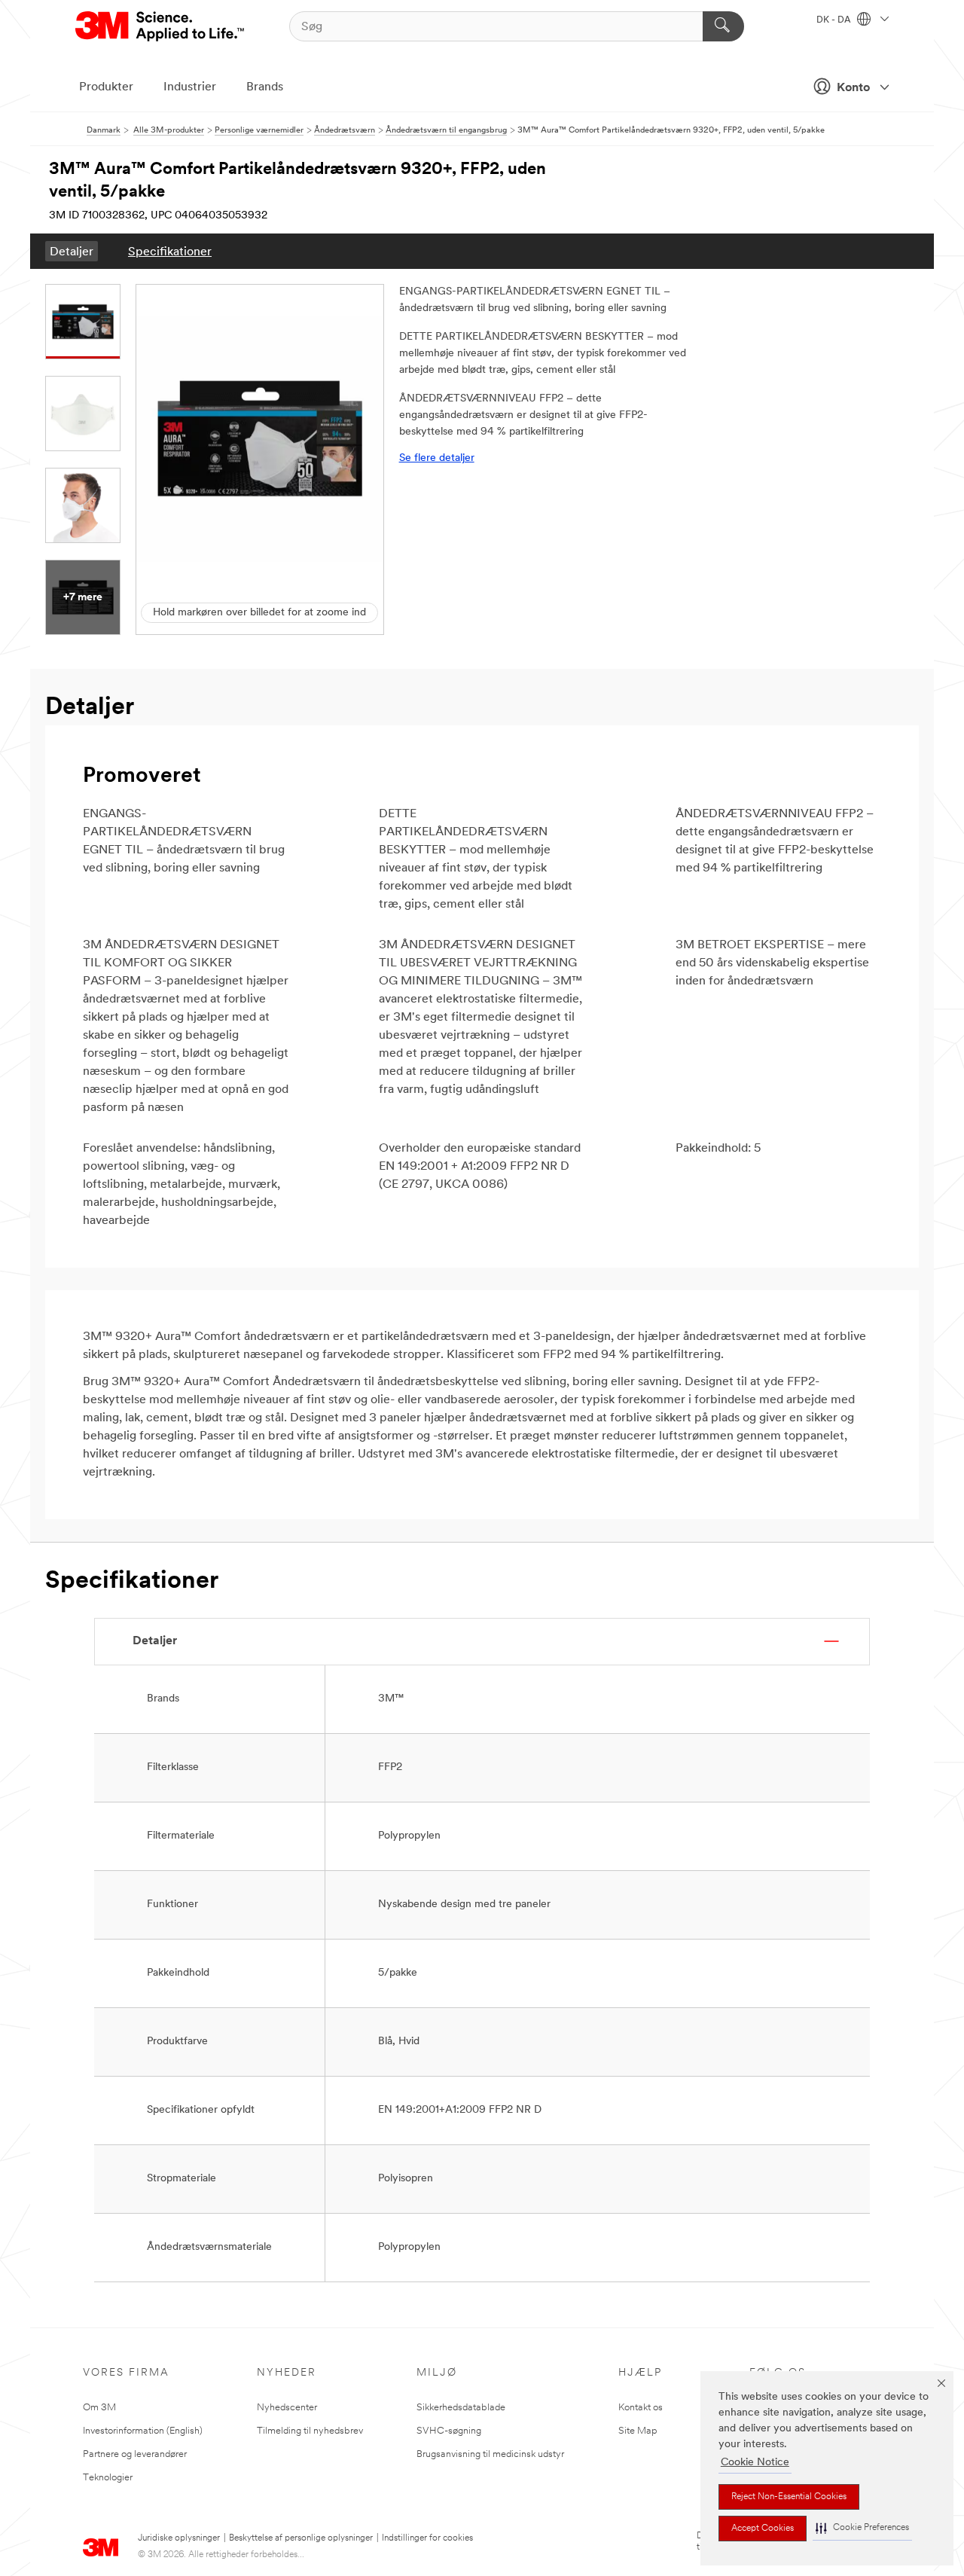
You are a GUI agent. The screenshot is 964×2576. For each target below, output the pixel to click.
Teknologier (108, 2478)
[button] (862, 2528)
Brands (265, 87)
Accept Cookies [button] (763, 2529)
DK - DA (835, 20)
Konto (853, 88)
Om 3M (99, 2408)
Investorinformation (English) (143, 2431)
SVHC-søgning (449, 2431)
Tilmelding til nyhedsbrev (310, 2431)
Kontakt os (641, 2408)
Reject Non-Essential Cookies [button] (789, 2497)
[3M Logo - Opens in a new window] (161, 26)
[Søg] (723, 26)
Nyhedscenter (287, 2408)
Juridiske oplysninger (179, 2538)
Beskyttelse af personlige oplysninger (301, 2538)
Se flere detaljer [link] (437, 458)
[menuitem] (72, 251)
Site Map (638, 2431)
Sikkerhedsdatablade (461, 2408)
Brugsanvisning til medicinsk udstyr (490, 2454)
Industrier (190, 87)
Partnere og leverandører (135, 2454)
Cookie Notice (755, 2463)
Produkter (106, 87)
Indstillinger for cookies (427, 2538)
